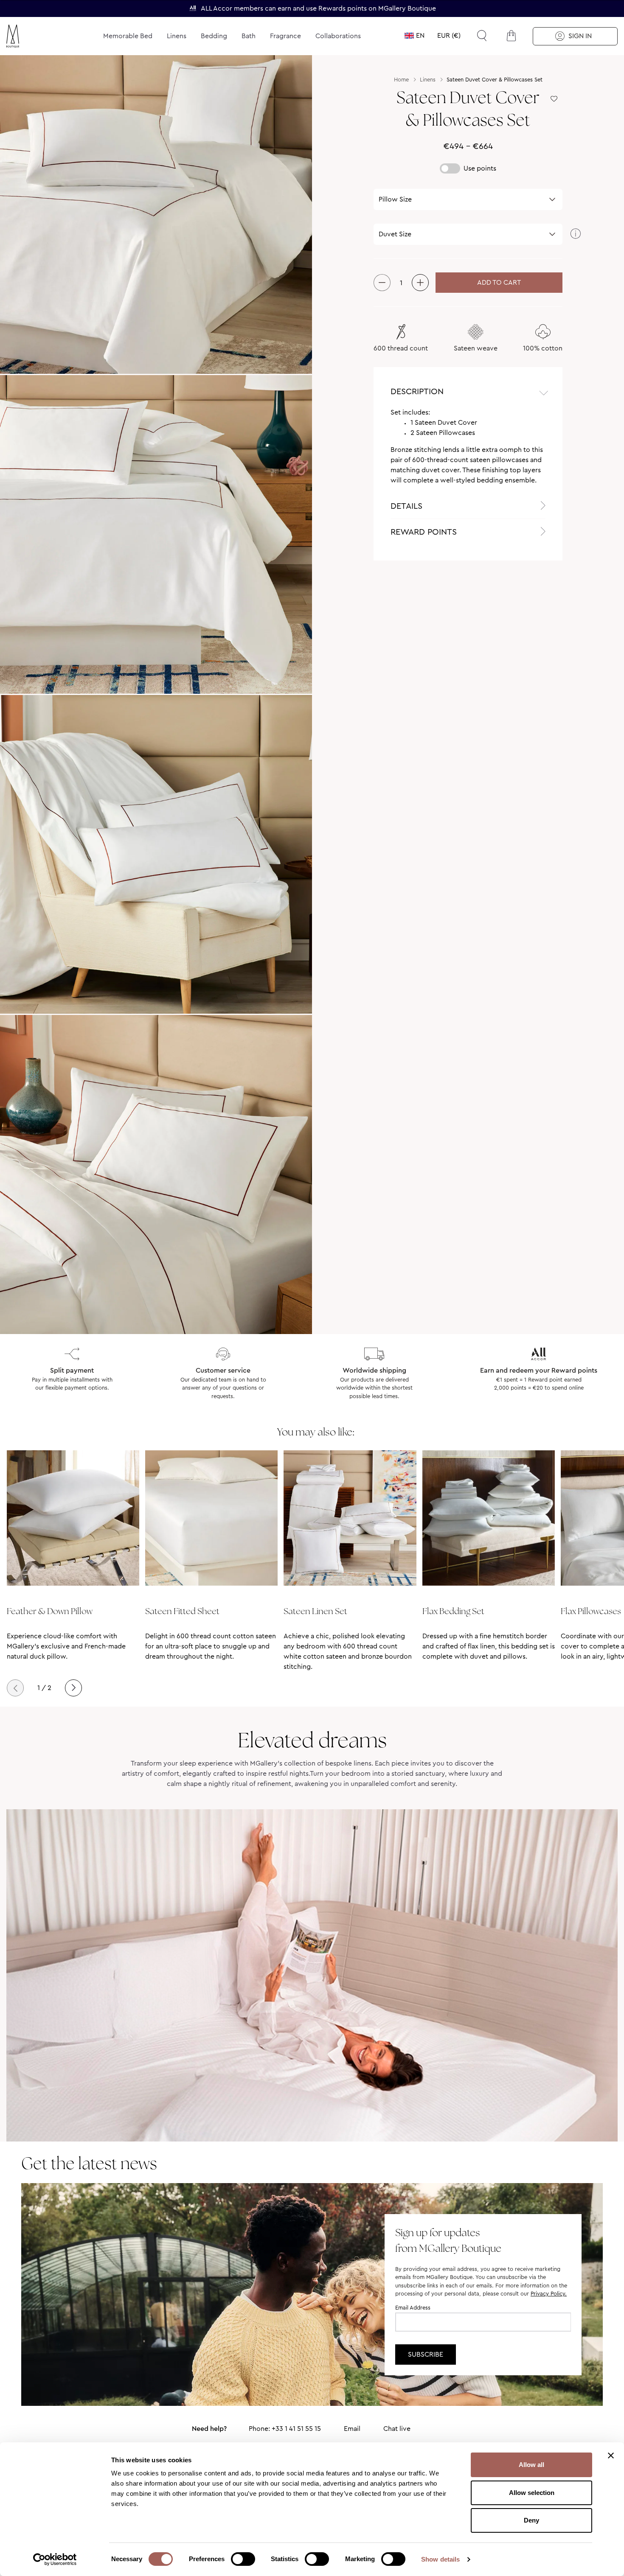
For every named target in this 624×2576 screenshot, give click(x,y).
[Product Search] (482, 36)
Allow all (531, 2465)
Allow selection (532, 2493)
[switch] (243, 2560)
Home (401, 80)
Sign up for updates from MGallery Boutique (448, 2240)
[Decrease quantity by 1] (382, 283)
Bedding (214, 36)
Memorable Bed (128, 36)
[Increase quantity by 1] (420, 283)
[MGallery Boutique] (33, 36)
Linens (177, 36)
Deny (531, 2520)
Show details (440, 2559)
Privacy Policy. (549, 2294)
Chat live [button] (397, 2429)
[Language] (415, 36)
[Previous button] (15, 1688)
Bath (249, 36)
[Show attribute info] (575, 234)
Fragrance (285, 36)
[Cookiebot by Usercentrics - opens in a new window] (55, 2559)
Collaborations (338, 36)
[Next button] (73, 1688)
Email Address (413, 2308)
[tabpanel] (468, 450)
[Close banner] (611, 2455)
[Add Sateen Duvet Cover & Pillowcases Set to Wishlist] (554, 99)
